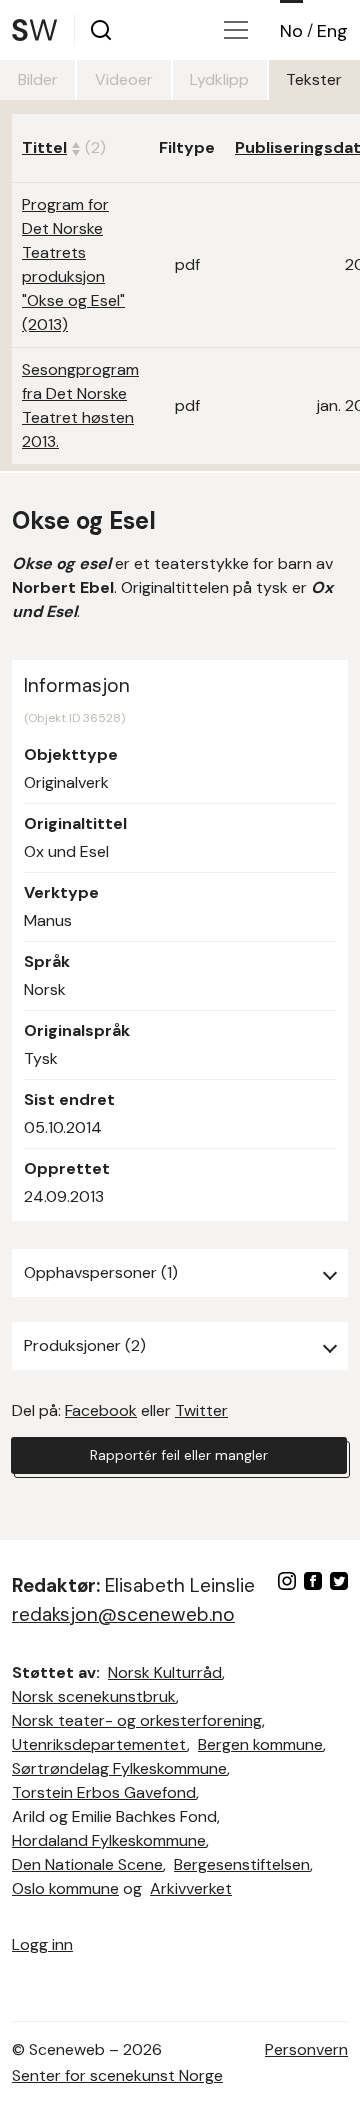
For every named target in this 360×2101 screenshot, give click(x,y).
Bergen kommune (260, 1744)
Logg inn (42, 1944)
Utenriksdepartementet (99, 1744)
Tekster (314, 79)
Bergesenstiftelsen (242, 1864)
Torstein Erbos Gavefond (104, 1792)
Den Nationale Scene (87, 1864)
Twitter (201, 1410)
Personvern (306, 2049)
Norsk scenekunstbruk (94, 1696)
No (291, 31)
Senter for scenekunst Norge (117, 2075)
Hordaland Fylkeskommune (109, 1840)
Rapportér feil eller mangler (179, 1455)
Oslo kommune (65, 1888)
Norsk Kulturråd (165, 1672)
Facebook (101, 1410)
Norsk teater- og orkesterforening (137, 1720)
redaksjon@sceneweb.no (123, 1614)
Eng (332, 31)
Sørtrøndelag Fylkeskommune (119, 1768)
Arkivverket (191, 1888)
